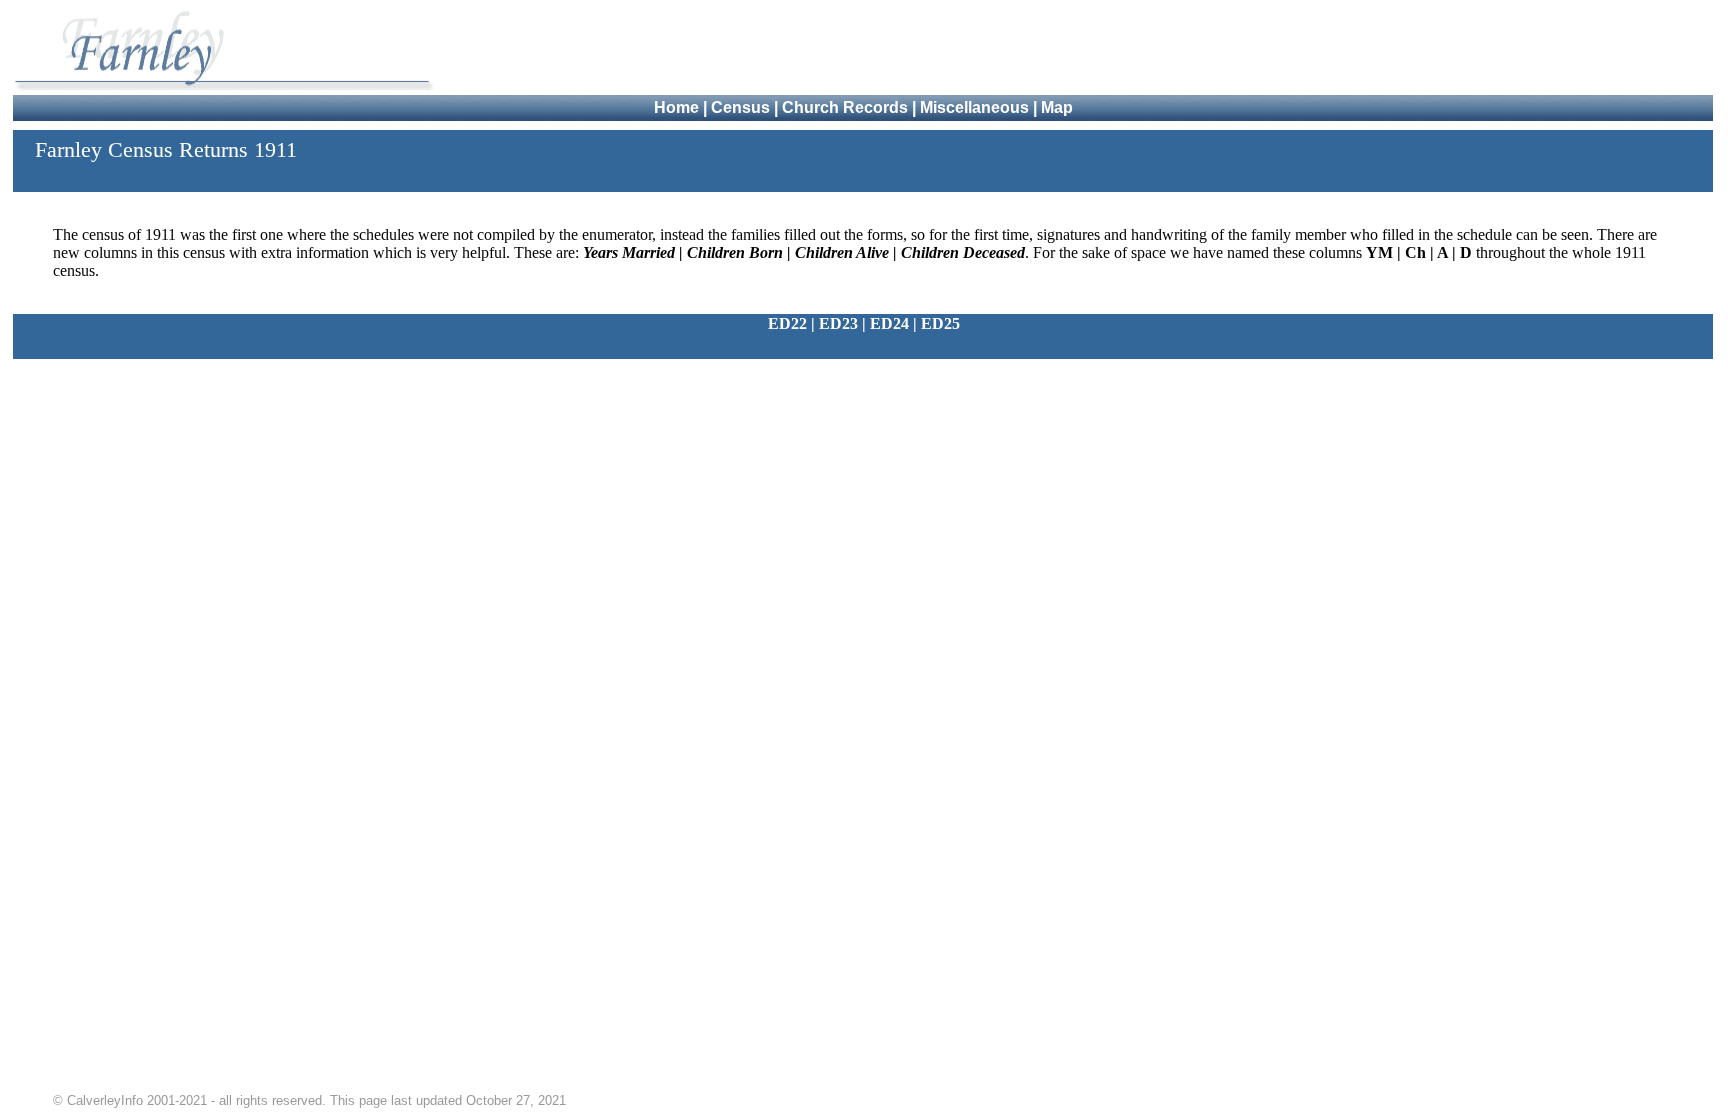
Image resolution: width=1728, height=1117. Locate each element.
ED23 (838, 323)
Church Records (845, 107)
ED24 (889, 323)
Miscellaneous (974, 107)
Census (740, 107)
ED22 (787, 323)
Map (1057, 107)
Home (676, 107)
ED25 (940, 323)
